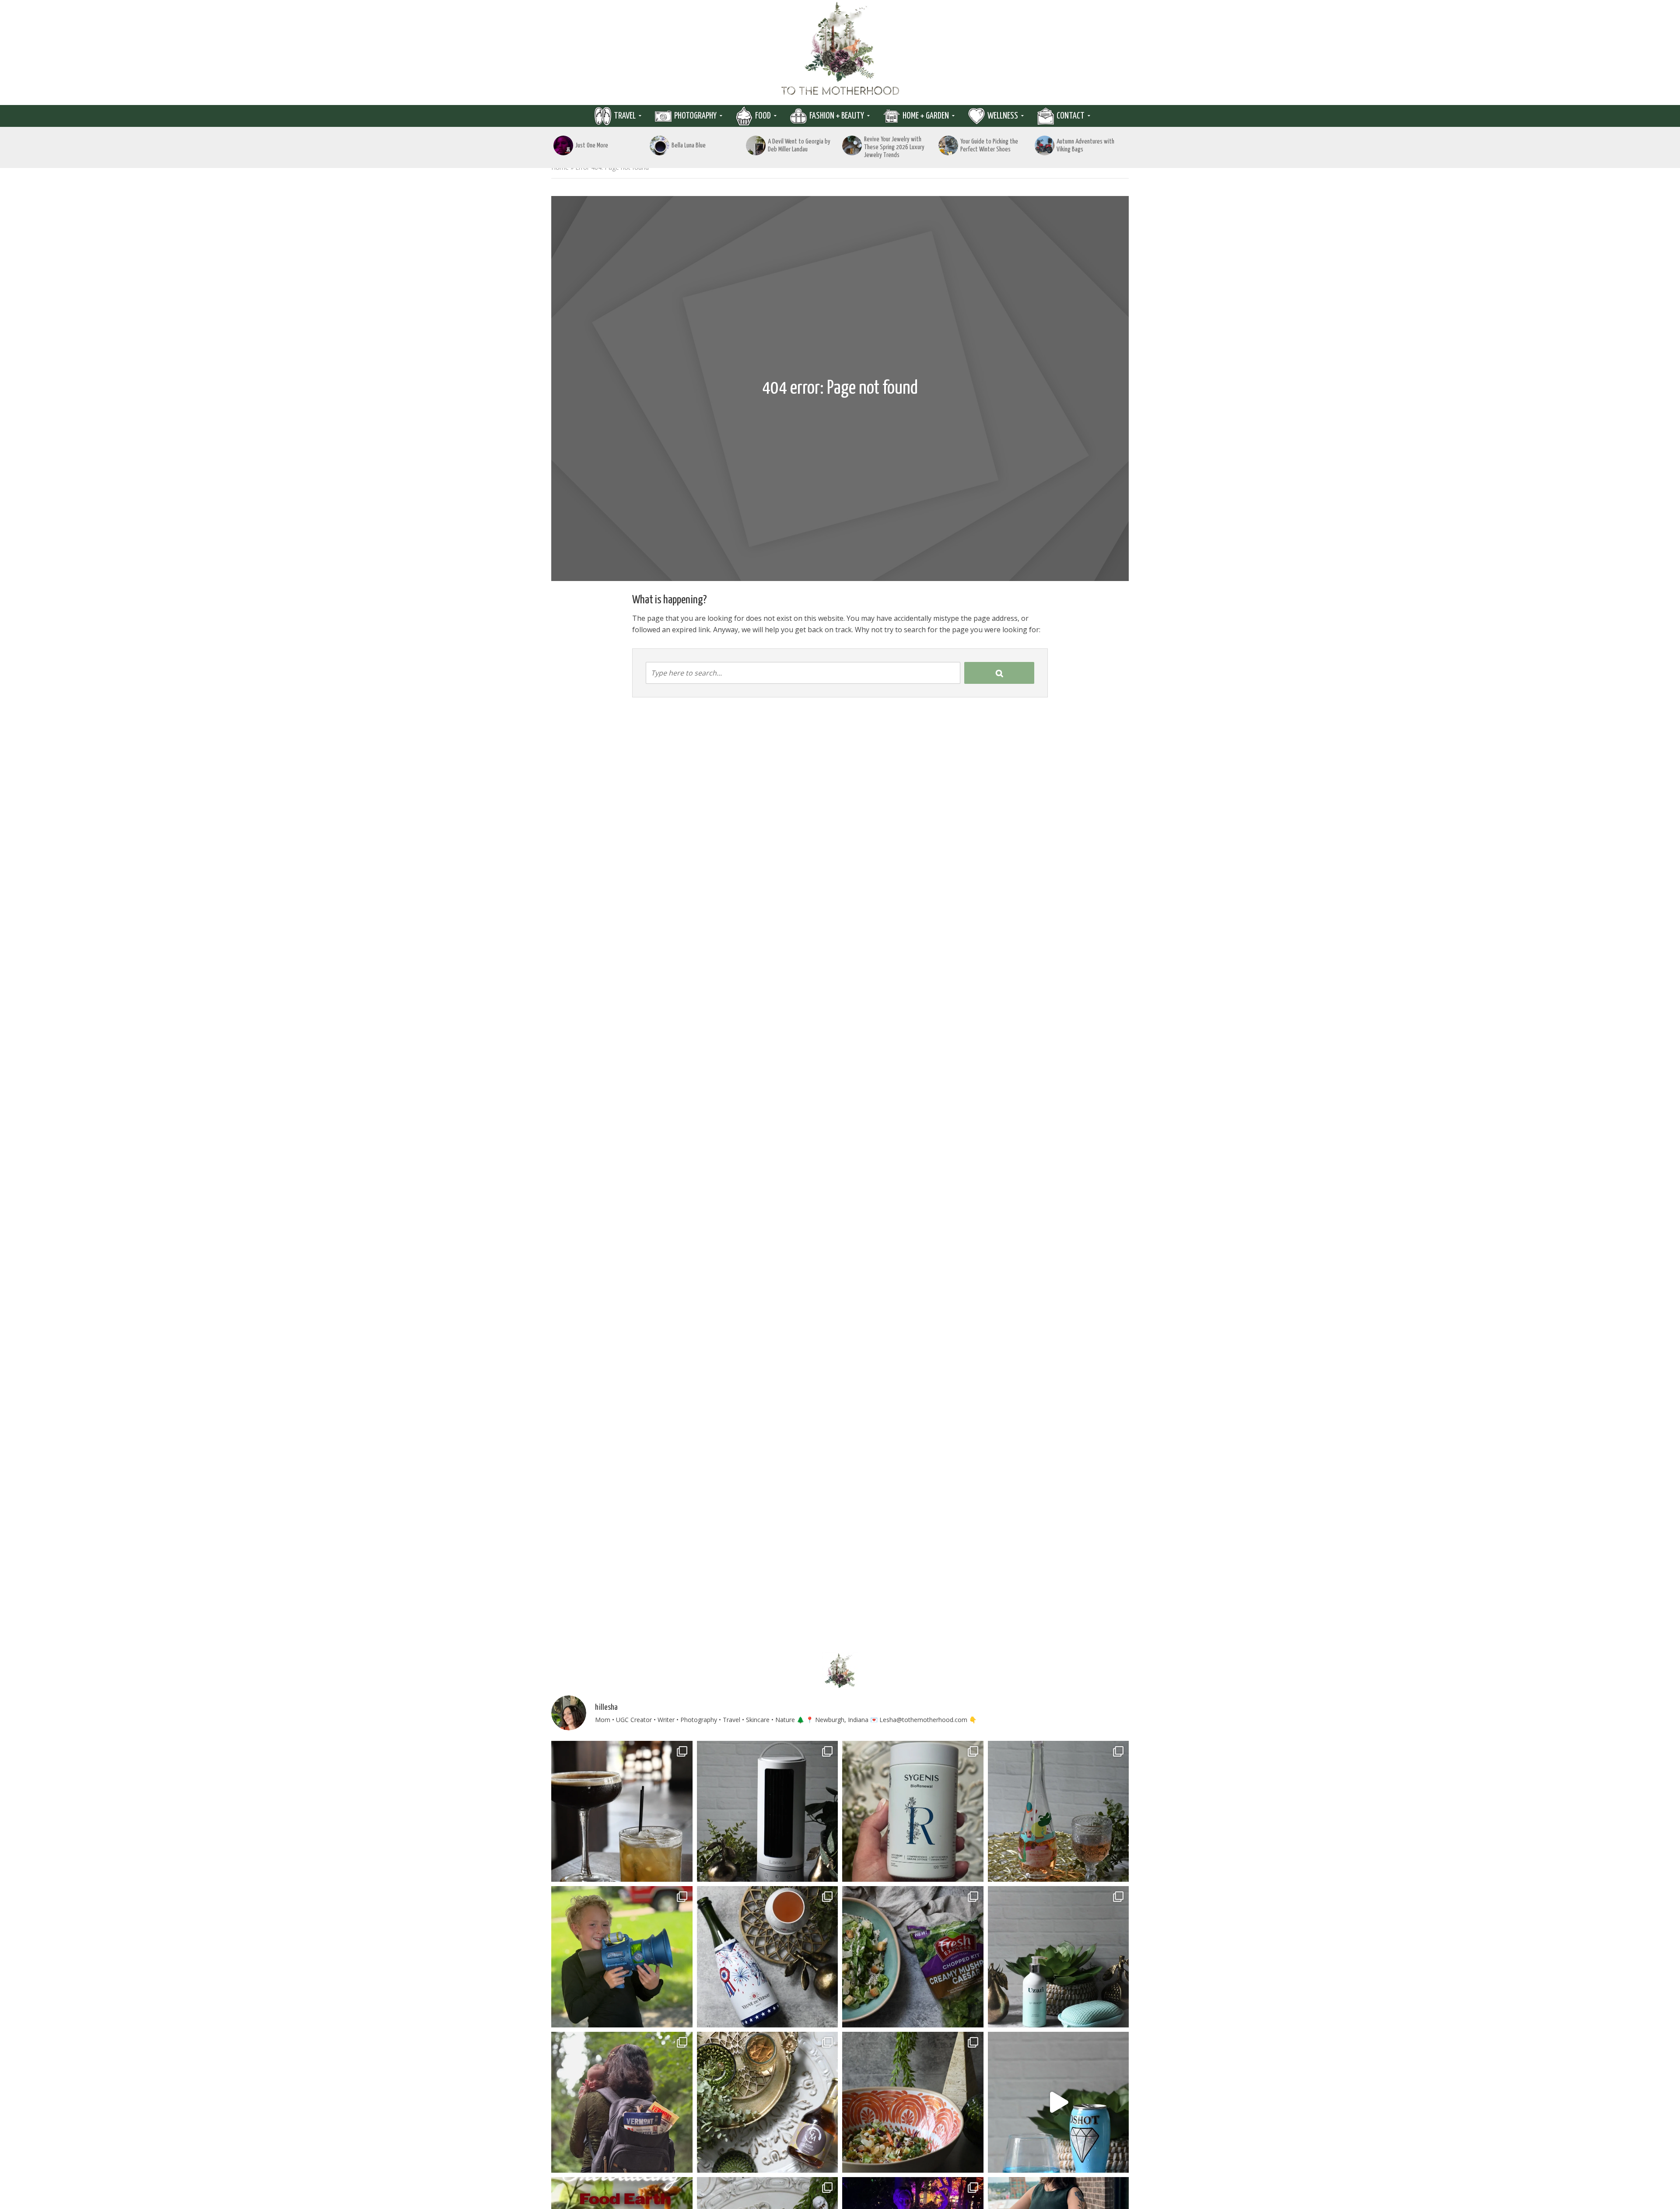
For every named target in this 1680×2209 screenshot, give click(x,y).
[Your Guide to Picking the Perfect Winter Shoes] (948, 145)
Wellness (1003, 116)
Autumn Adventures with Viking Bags (1085, 145)
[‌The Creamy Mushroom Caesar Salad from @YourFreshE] (913, 1957)
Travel (625, 116)
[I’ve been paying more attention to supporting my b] (913, 1812)
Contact (1071, 116)
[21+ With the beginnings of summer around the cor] (768, 2102)
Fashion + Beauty (837, 116)
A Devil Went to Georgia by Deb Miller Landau (799, 145)
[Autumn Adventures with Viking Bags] (1045, 145)
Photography (695, 116)
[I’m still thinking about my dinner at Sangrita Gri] (622, 1812)
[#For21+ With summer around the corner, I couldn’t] (1059, 2102)
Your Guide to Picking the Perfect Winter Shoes (989, 145)
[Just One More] (563, 145)
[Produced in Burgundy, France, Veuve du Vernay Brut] (768, 1957)
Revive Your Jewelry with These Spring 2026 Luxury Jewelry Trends (894, 147)
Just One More (592, 145)
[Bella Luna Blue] (660, 145)
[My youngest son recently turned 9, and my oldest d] (622, 1957)
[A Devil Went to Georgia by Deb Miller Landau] (756, 145)
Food (763, 116)
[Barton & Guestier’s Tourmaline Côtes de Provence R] (1059, 1812)
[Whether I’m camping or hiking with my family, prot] (622, 2102)
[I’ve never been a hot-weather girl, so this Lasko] (768, 1812)
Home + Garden (926, 116)
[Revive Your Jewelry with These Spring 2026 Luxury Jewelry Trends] (852, 145)
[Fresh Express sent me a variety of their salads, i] (913, 2102)
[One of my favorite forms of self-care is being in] (1059, 1957)
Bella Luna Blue (689, 145)
